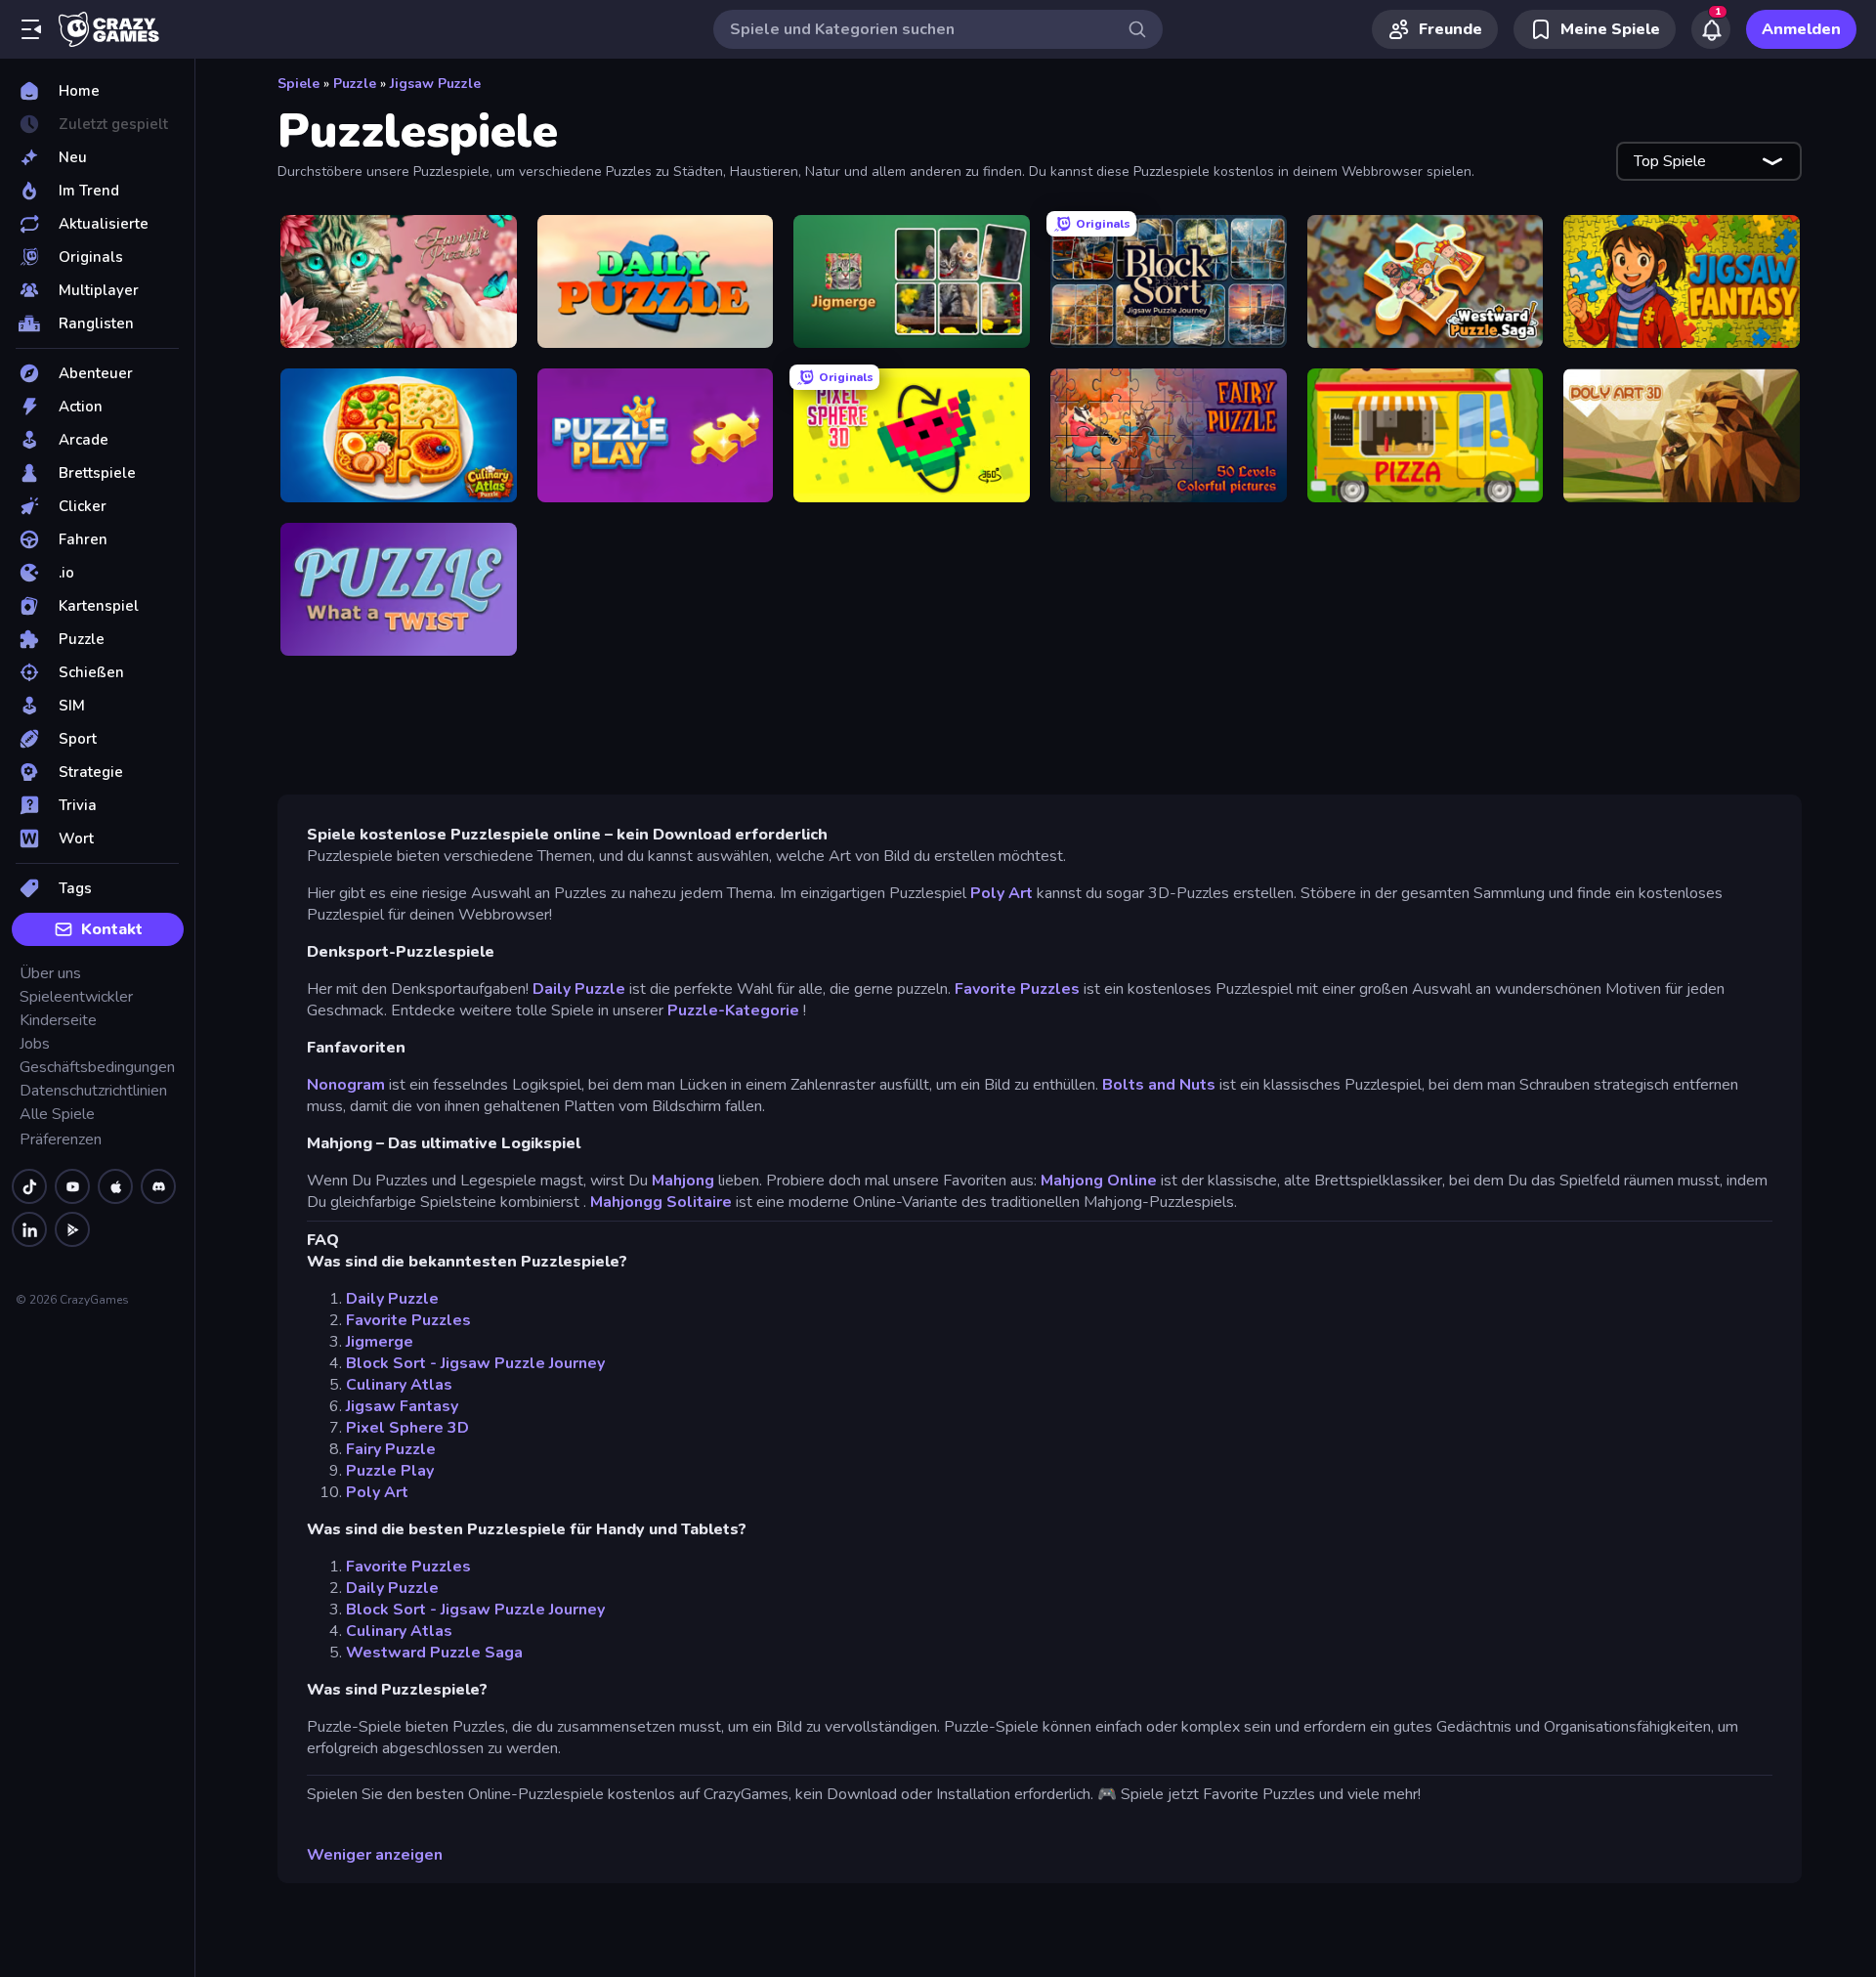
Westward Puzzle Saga (434, 1653)
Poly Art (1002, 893)
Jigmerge (380, 1342)
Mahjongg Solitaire (661, 1202)
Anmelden (1801, 29)
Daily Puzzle (579, 989)
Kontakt (112, 929)
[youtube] (72, 1186)
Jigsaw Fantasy (402, 1406)
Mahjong (683, 1181)
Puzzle (355, 84)
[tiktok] (29, 1186)
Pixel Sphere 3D (407, 1428)
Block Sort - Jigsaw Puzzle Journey (475, 1363)
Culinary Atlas (399, 1385)
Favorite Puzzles (1017, 989)
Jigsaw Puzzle (435, 84)
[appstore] (115, 1186)
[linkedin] (29, 1229)
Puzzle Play (390, 1471)
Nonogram (346, 1085)
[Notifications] (1711, 29)
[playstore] (72, 1229)
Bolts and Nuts (1159, 1085)
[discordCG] (158, 1186)
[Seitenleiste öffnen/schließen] (31, 29)
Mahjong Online (1099, 1181)
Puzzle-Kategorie (733, 1010)
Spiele (298, 84)
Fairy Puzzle (391, 1449)
